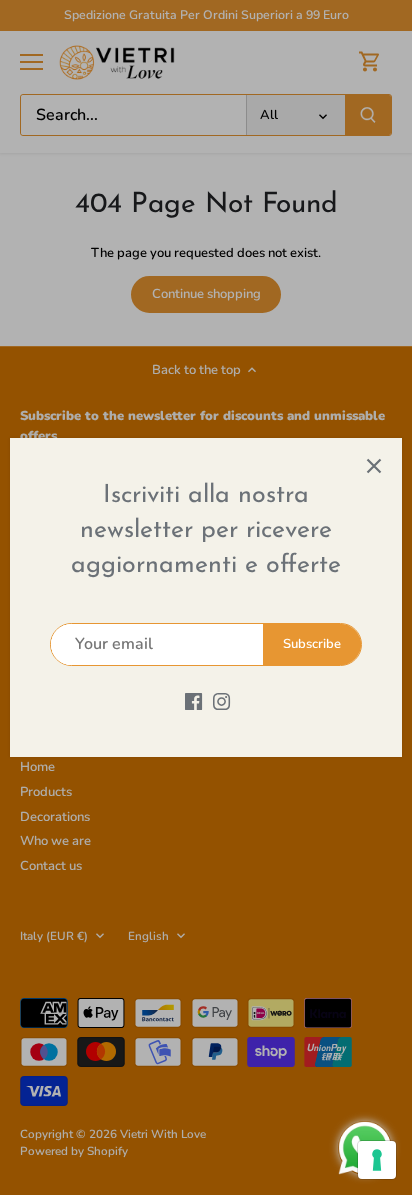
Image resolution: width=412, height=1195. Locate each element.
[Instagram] (221, 701)
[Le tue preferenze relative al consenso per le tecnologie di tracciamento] (377, 1160)
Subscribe (312, 644)
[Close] (374, 466)
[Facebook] (193, 701)
